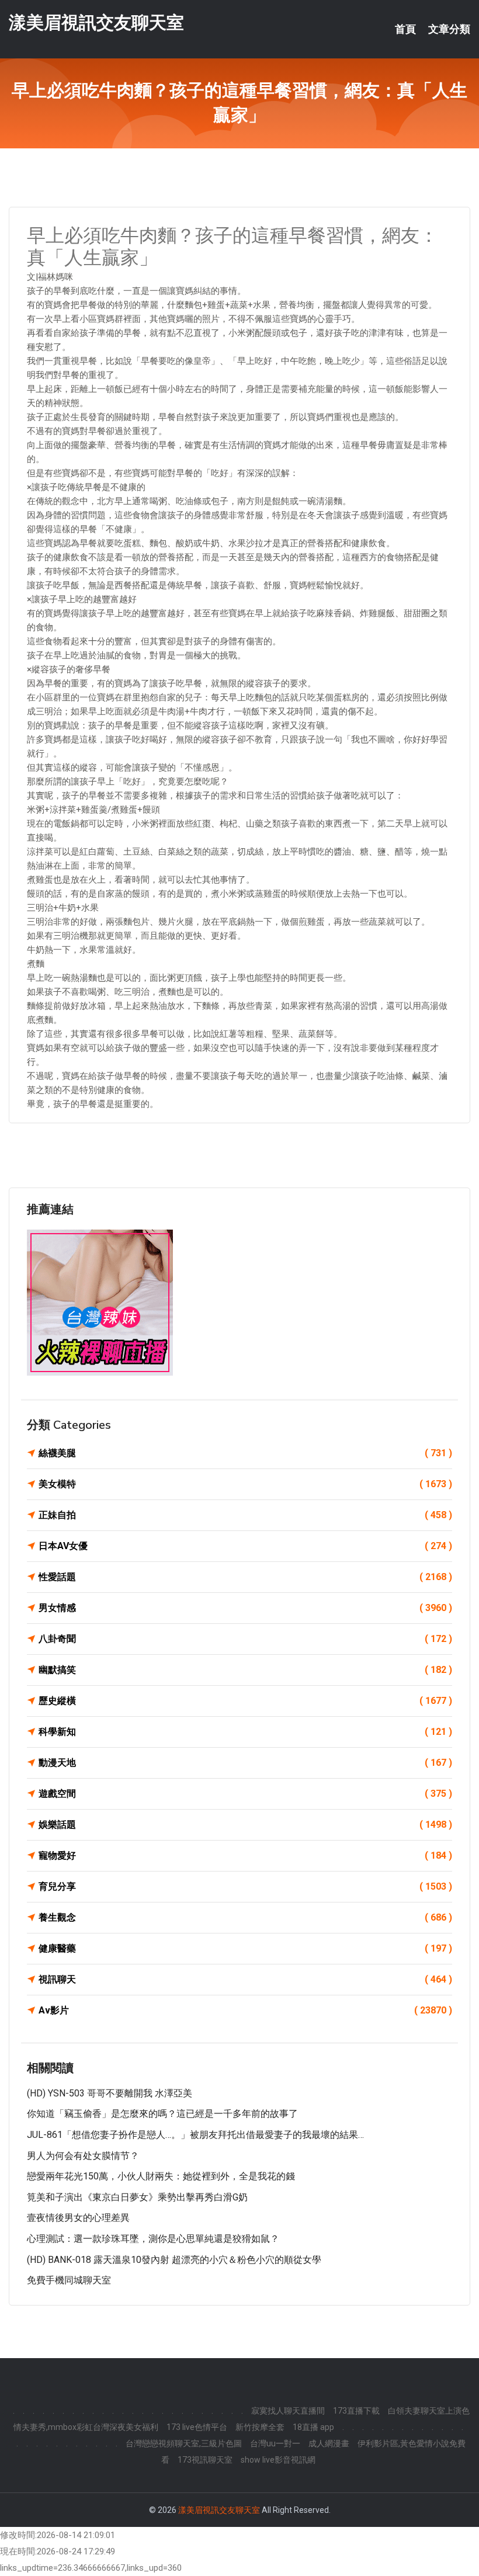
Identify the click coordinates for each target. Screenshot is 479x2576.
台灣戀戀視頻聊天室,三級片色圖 (184, 2443)
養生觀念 (245, 1917)
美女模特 (245, 1484)
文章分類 (449, 29)
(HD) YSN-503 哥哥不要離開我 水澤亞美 (110, 2093)
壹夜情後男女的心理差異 (78, 2218)
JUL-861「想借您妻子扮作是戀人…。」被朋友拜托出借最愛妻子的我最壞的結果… (195, 2135)
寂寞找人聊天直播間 (288, 2411)
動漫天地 (245, 1763)
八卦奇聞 (245, 1639)
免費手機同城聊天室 (69, 2280)
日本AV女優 (245, 1546)
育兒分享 (245, 1886)
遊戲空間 (245, 1794)
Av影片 (245, 2010)
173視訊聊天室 (205, 2460)
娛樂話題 (245, 1825)
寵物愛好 (245, 1855)
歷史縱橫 (245, 1701)
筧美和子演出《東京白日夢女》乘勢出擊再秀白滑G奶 (137, 2197)
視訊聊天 (245, 1979)
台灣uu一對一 (275, 2443)
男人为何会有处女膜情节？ (83, 2156)
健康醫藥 (245, 1948)
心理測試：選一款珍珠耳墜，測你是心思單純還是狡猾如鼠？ (153, 2239)
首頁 (405, 29)
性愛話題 (245, 1577)
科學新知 (245, 1732)
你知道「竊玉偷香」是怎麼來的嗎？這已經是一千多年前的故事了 (162, 2114)
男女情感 (245, 1608)
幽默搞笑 (245, 1670)
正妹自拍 (245, 1515)
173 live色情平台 (197, 2427)
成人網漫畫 (329, 2443)
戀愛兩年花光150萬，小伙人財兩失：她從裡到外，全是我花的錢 (161, 2176)
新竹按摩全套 (260, 2427)
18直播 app (313, 2427)
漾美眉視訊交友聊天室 (96, 22)
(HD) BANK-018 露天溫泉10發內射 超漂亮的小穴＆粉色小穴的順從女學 (174, 2260)
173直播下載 (356, 2411)
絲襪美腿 (245, 1453)
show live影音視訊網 (278, 2460)
